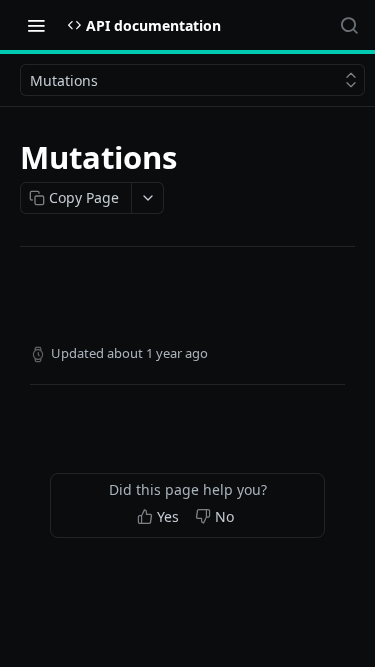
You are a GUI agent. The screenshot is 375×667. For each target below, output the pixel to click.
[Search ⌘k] (349, 25)
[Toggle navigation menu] (36, 25)
